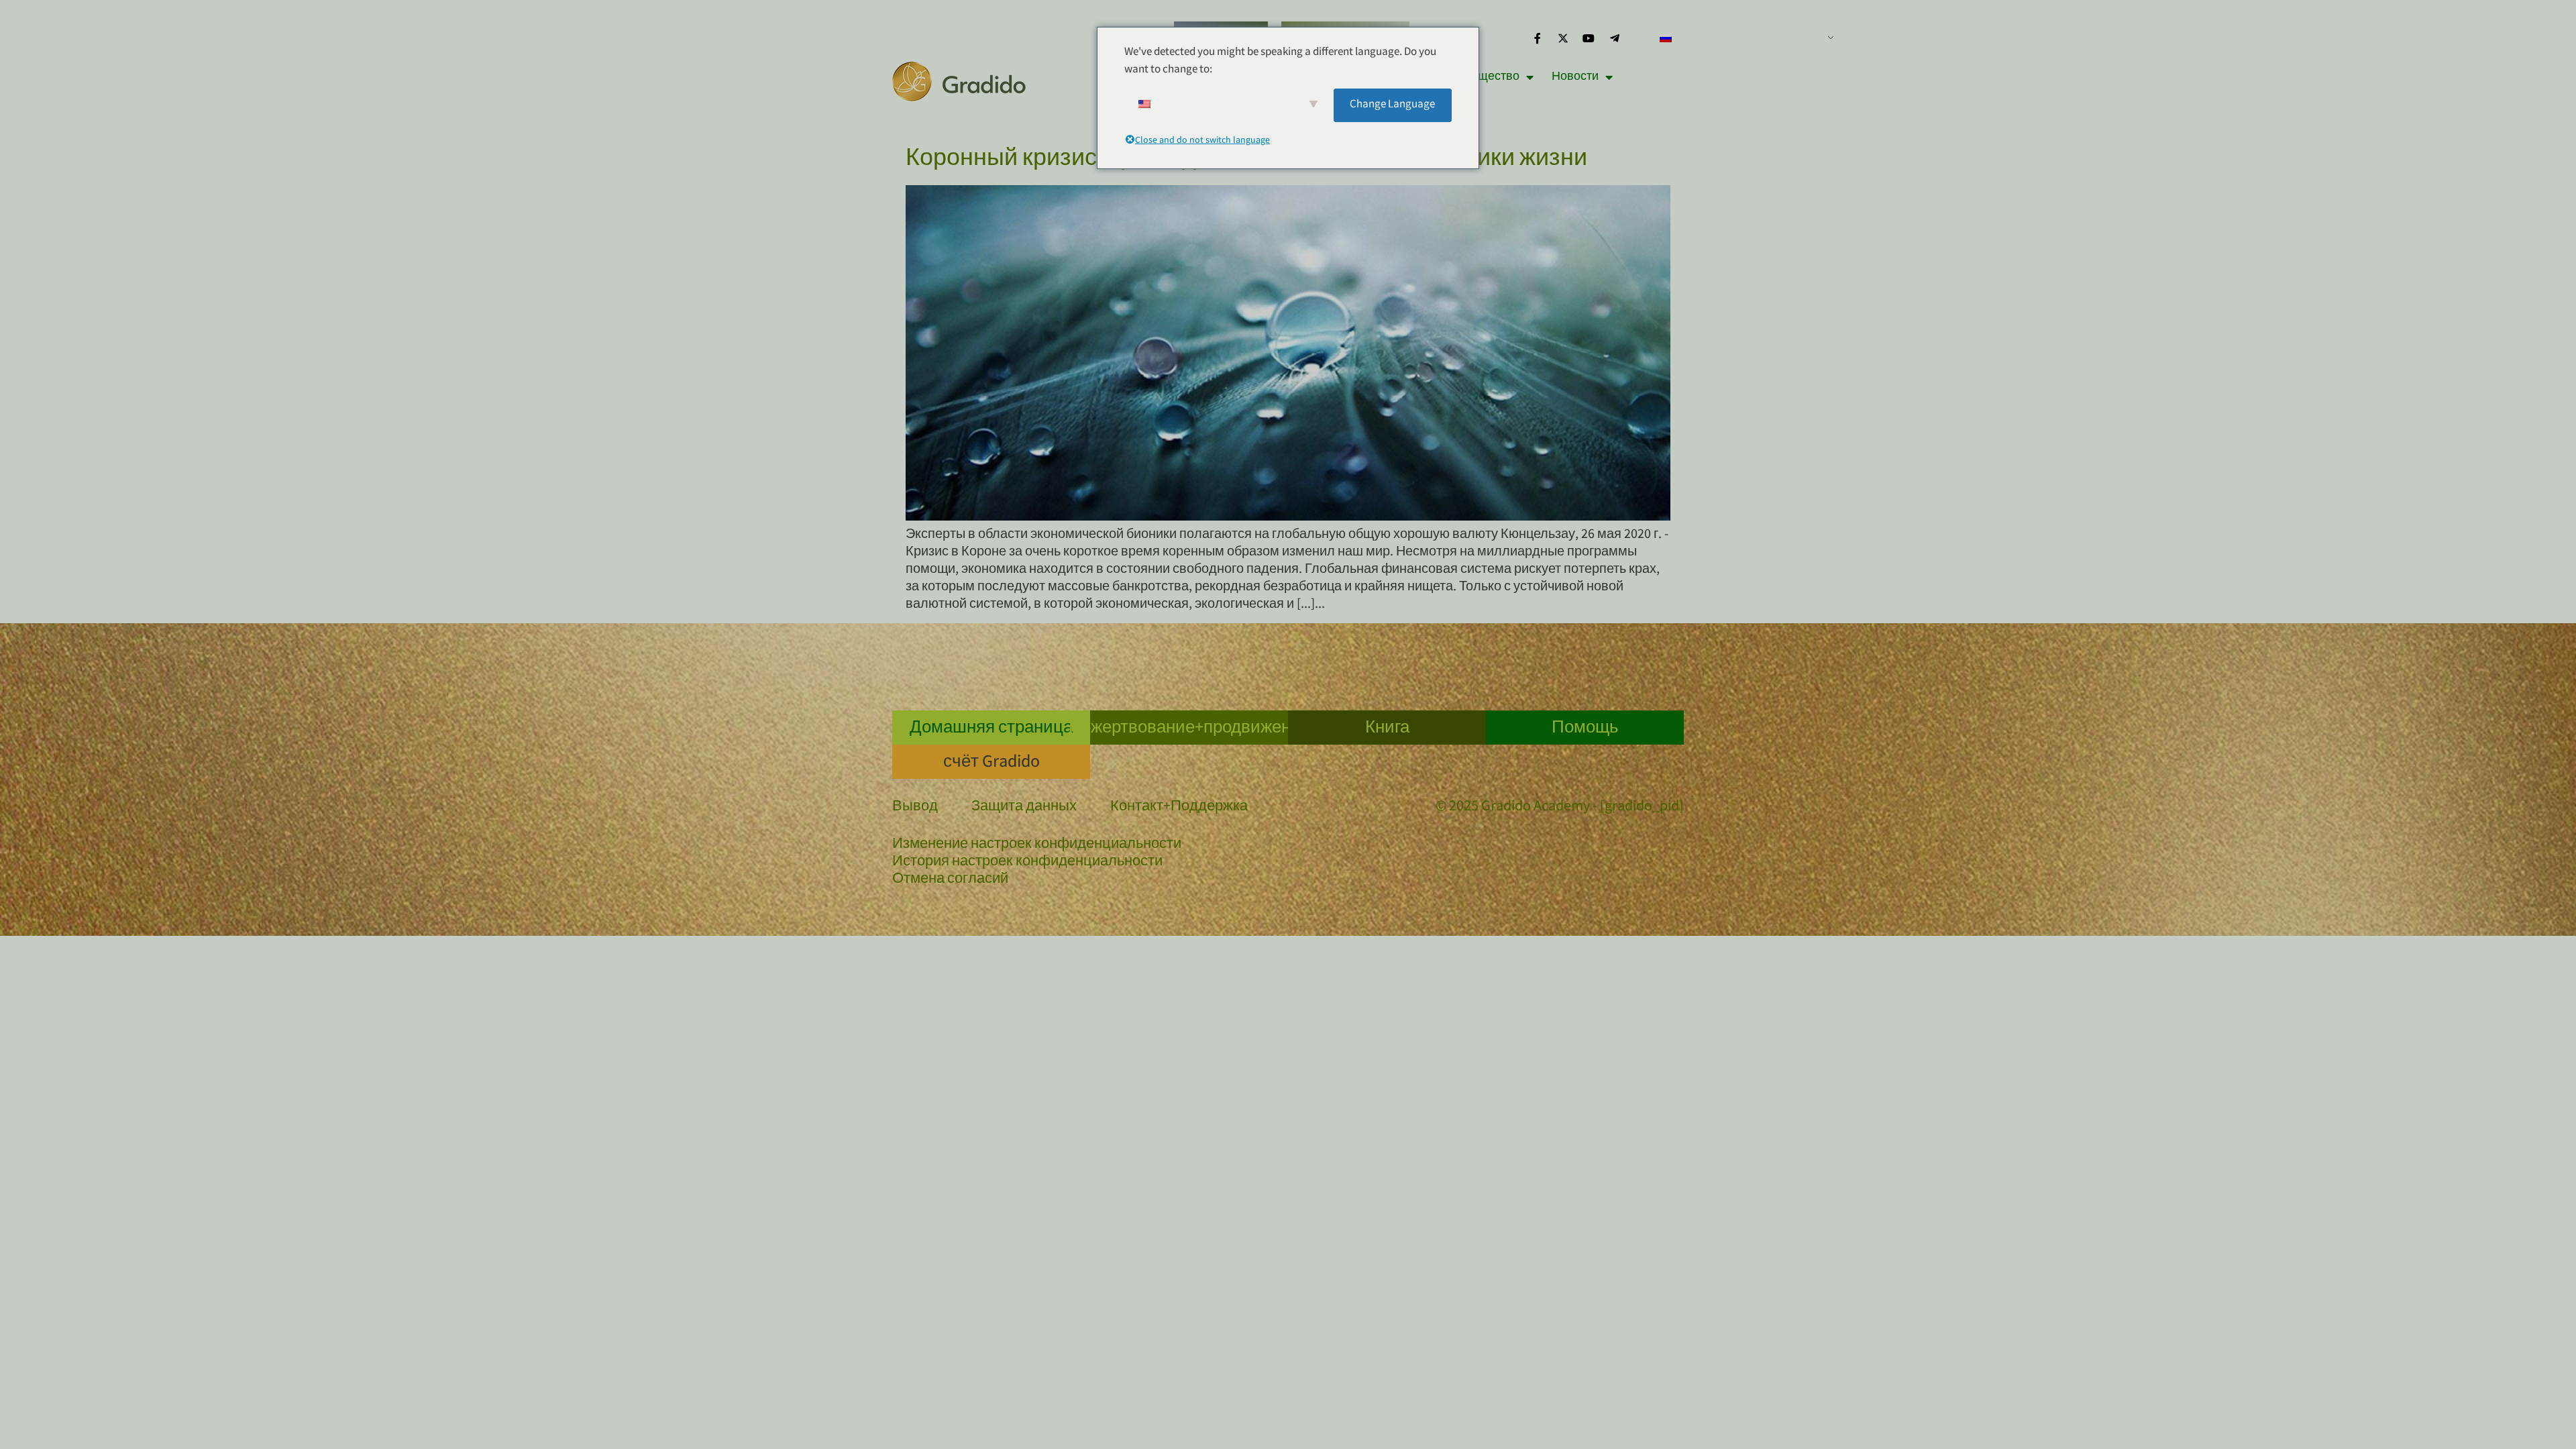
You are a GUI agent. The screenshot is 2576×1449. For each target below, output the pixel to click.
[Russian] (1741, 38)
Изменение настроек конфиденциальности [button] (1037, 845)
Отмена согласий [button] (950, 880)
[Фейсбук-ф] (1537, 38)
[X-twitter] (1563, 38)
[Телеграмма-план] (1615, 38)
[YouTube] (1589, 38)
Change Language (1392, 105)
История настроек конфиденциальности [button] (1027, 863)
